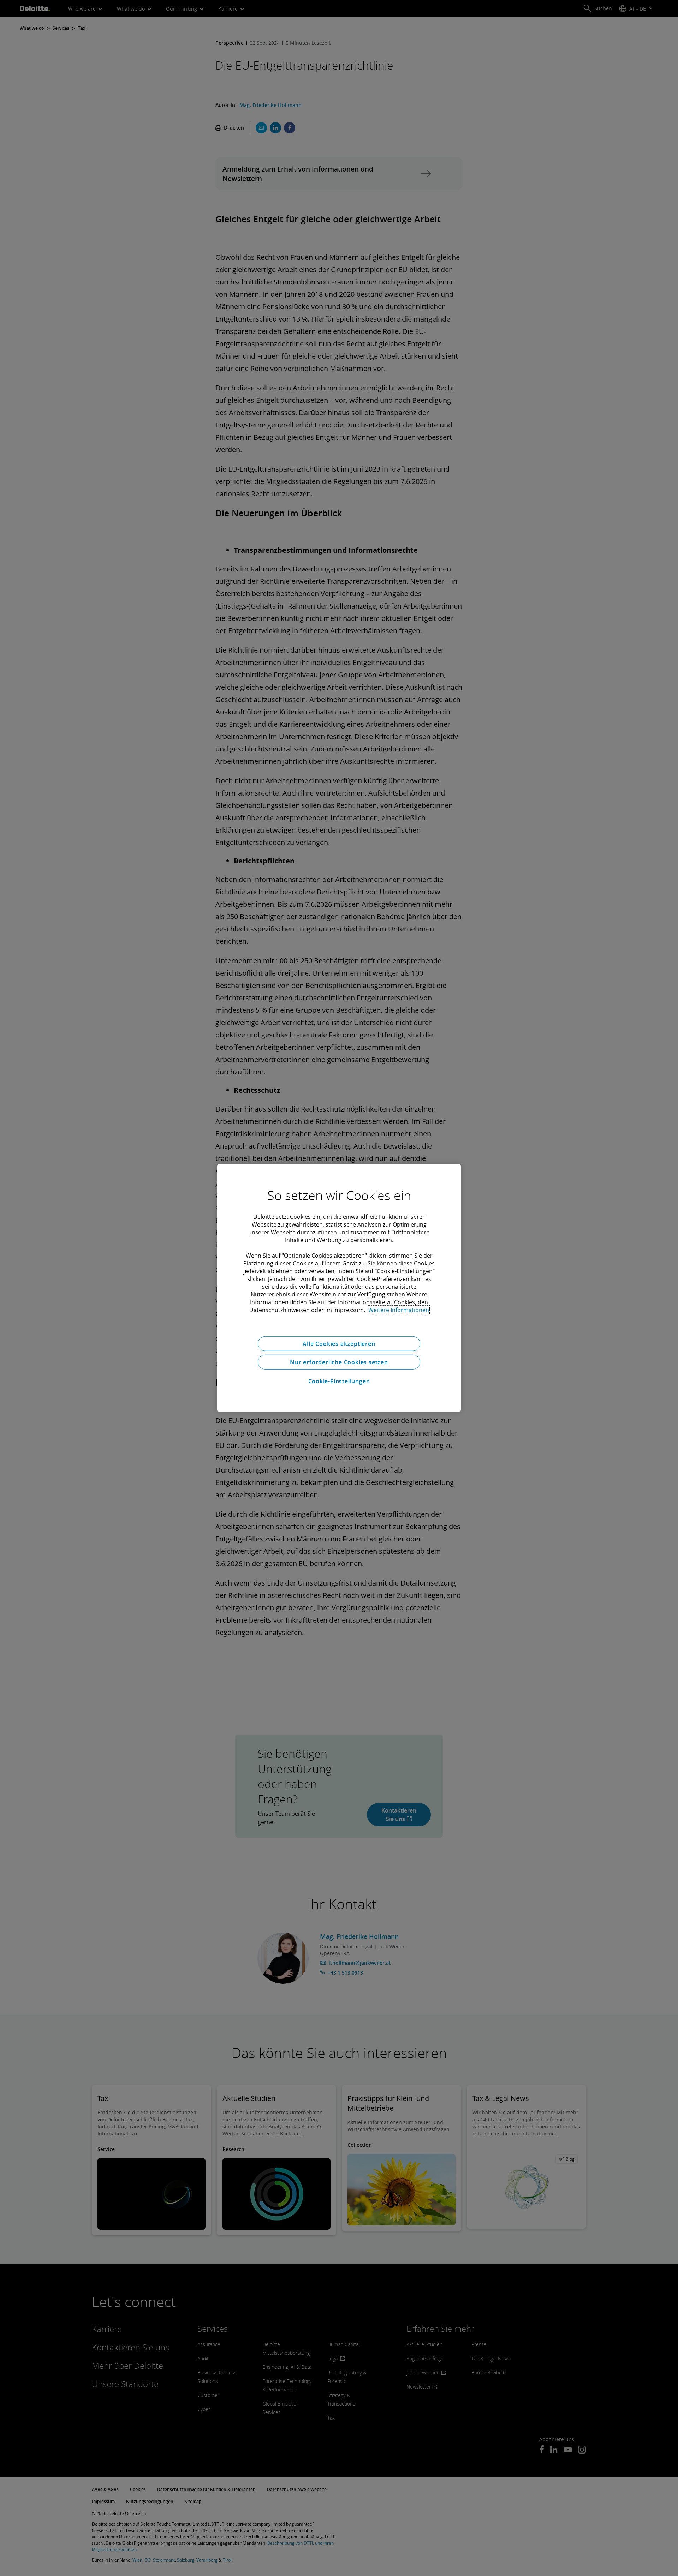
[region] (339, 1288)
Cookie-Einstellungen (339, 1381)
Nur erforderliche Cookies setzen (339, 1362)
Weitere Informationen (399, 1310)
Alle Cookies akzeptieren (339, 1344)
